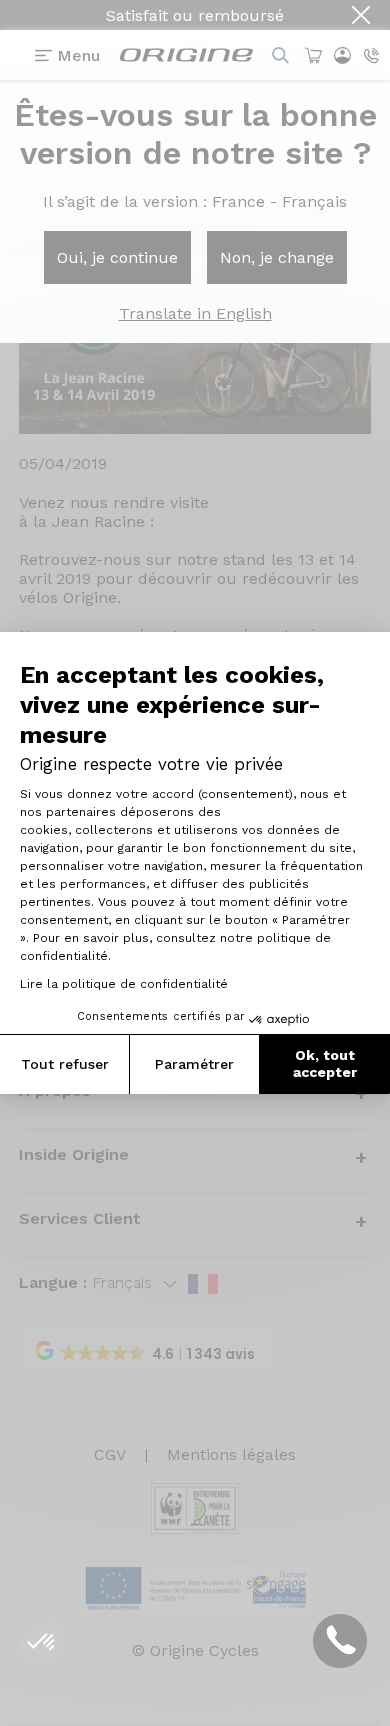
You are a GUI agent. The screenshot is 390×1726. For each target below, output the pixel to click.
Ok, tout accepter (325, 1064)
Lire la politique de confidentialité (124, 984)
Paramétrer (194, 1064)
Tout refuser (65, 1064)
